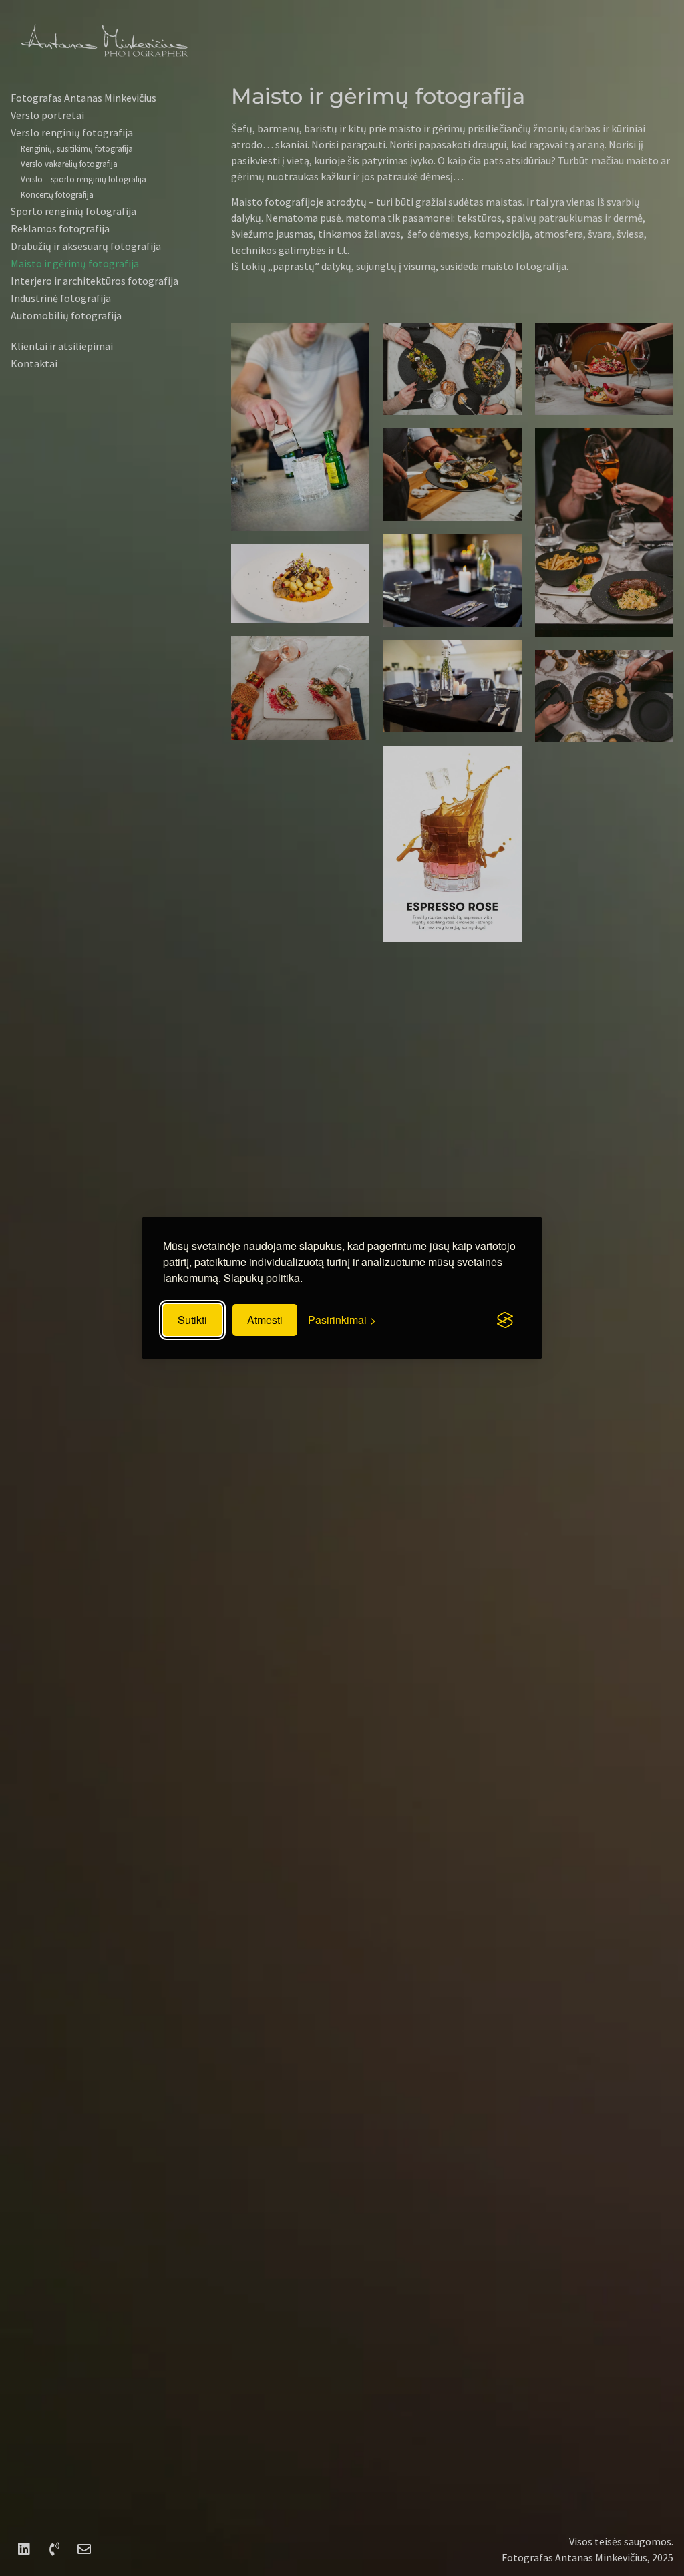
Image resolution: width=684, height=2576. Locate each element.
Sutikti (192, 1320)
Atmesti (265, 1320)
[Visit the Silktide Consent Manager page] (505, 1320)
